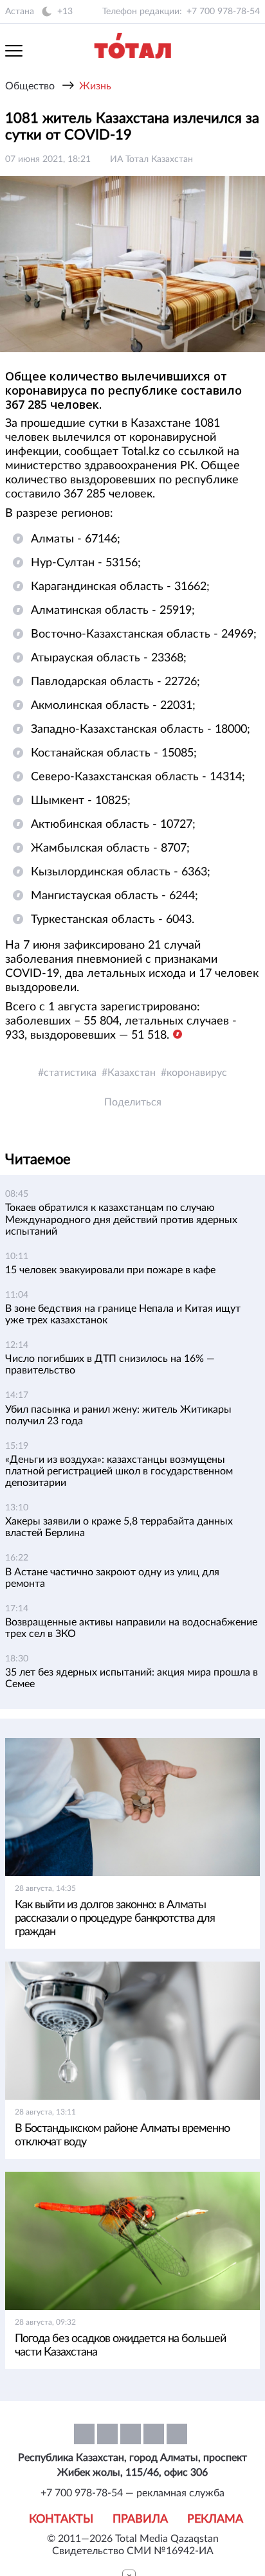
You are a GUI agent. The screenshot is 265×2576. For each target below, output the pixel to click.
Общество (30, 86)
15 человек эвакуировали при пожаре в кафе (110, 1270)
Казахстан (132, 1073)
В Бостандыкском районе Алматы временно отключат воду (122, 2135)
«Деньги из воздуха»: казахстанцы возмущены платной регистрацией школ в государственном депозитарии (119, 1471)
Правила (140, 2519)
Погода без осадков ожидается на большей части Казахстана (120, 2346)
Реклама (215, 2519)
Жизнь (95, 86)
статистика (70, 1073)
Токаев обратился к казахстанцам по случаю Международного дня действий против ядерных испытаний (121, 1219)
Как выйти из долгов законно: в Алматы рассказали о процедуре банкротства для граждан (115, 1919)
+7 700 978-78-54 (223, 12)
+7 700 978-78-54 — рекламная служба (132, 2493)
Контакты (61, 2519)
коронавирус (197, 1073)
